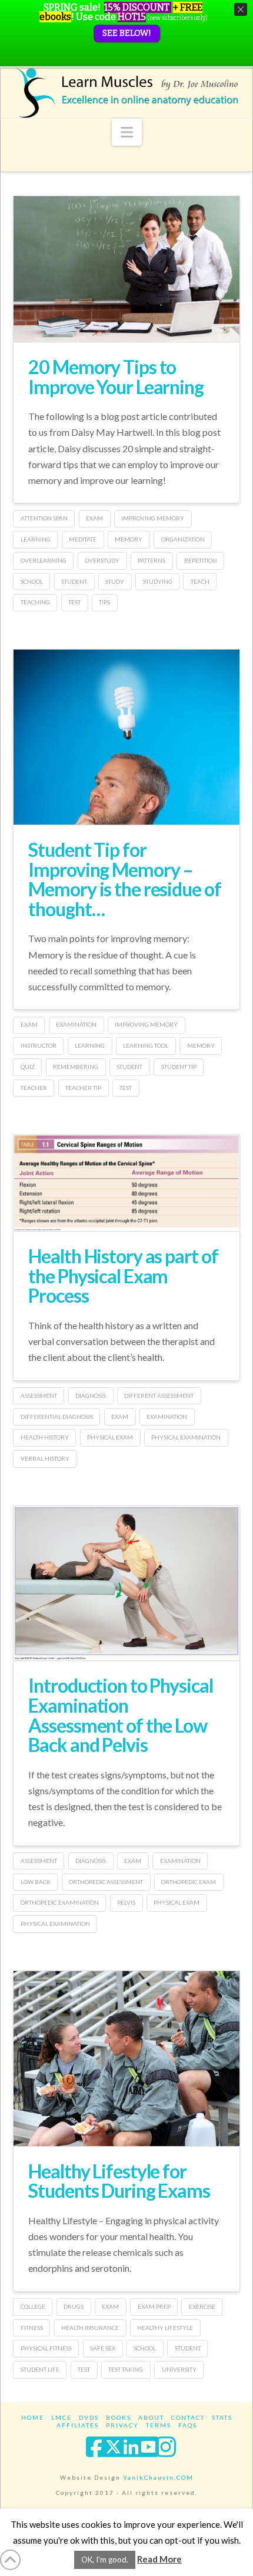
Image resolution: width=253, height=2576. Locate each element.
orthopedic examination (60, 1902)
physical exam (110, 1437)
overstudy (102, 560)
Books (119, 2417)
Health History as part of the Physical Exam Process (123, 1276)
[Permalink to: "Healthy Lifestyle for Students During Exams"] (126, 2091)
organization (183, 539)
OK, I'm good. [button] (105, 2560)
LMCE (61, 2417)
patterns (152, 560)
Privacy (122, 2425)
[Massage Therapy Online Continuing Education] (126, 93)
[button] (127, 132)
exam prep (154, 2306)
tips (104, 602)
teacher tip (83, 1088)
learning (36, 539)
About (151, 2417)
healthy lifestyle (165, 2328)
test (74, 602)
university (179, 2369)
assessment (39, 1395)
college (33, 2306)
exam (94, 518)
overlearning (44, 560)
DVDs (89, 2417)
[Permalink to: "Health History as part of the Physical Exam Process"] (126, 1183)
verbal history (45, 1458)
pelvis (126, 1902)
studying (158, 581)
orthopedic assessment (106, 1882)
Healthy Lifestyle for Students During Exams (119, 2181)
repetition (201, 560)
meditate (83, 539)
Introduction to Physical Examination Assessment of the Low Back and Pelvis (120, 1715)
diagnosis (91, 1395)
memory (129, 539)
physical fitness (46, 2348)
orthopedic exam (189, 1882)
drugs (74, 2306)
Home (33, 2417)
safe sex (103, 2348)
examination (76, 1024)
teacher (34, 1088)
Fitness (32, 2328)
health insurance (90, 2328)
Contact (188, 2417)
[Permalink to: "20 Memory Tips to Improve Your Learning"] (126, 269)
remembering (76, 1067)
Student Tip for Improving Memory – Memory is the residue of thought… (124, 879)
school (32, 581)
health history (45, 1437)
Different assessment (159, 1395)
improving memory (153, 518)
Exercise (202, 2306)
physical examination (186, 1437)
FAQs (188, 2425)
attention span (44, 518)
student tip (179, 1067)
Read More (159, 2559)
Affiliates (78, 2425)
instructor (39, 1045)
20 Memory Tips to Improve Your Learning (116, 377)
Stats (222, 2417)
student (74, 581)
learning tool (146, 1045)
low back (36, 1882)
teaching (35, 602)
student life (40, 2369)
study (115, 581)
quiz (28, 1067)
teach (200, 581)
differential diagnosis (57, 1417)
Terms (159, 2425)
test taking (126, 2369)
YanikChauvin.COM (158, 2477)
